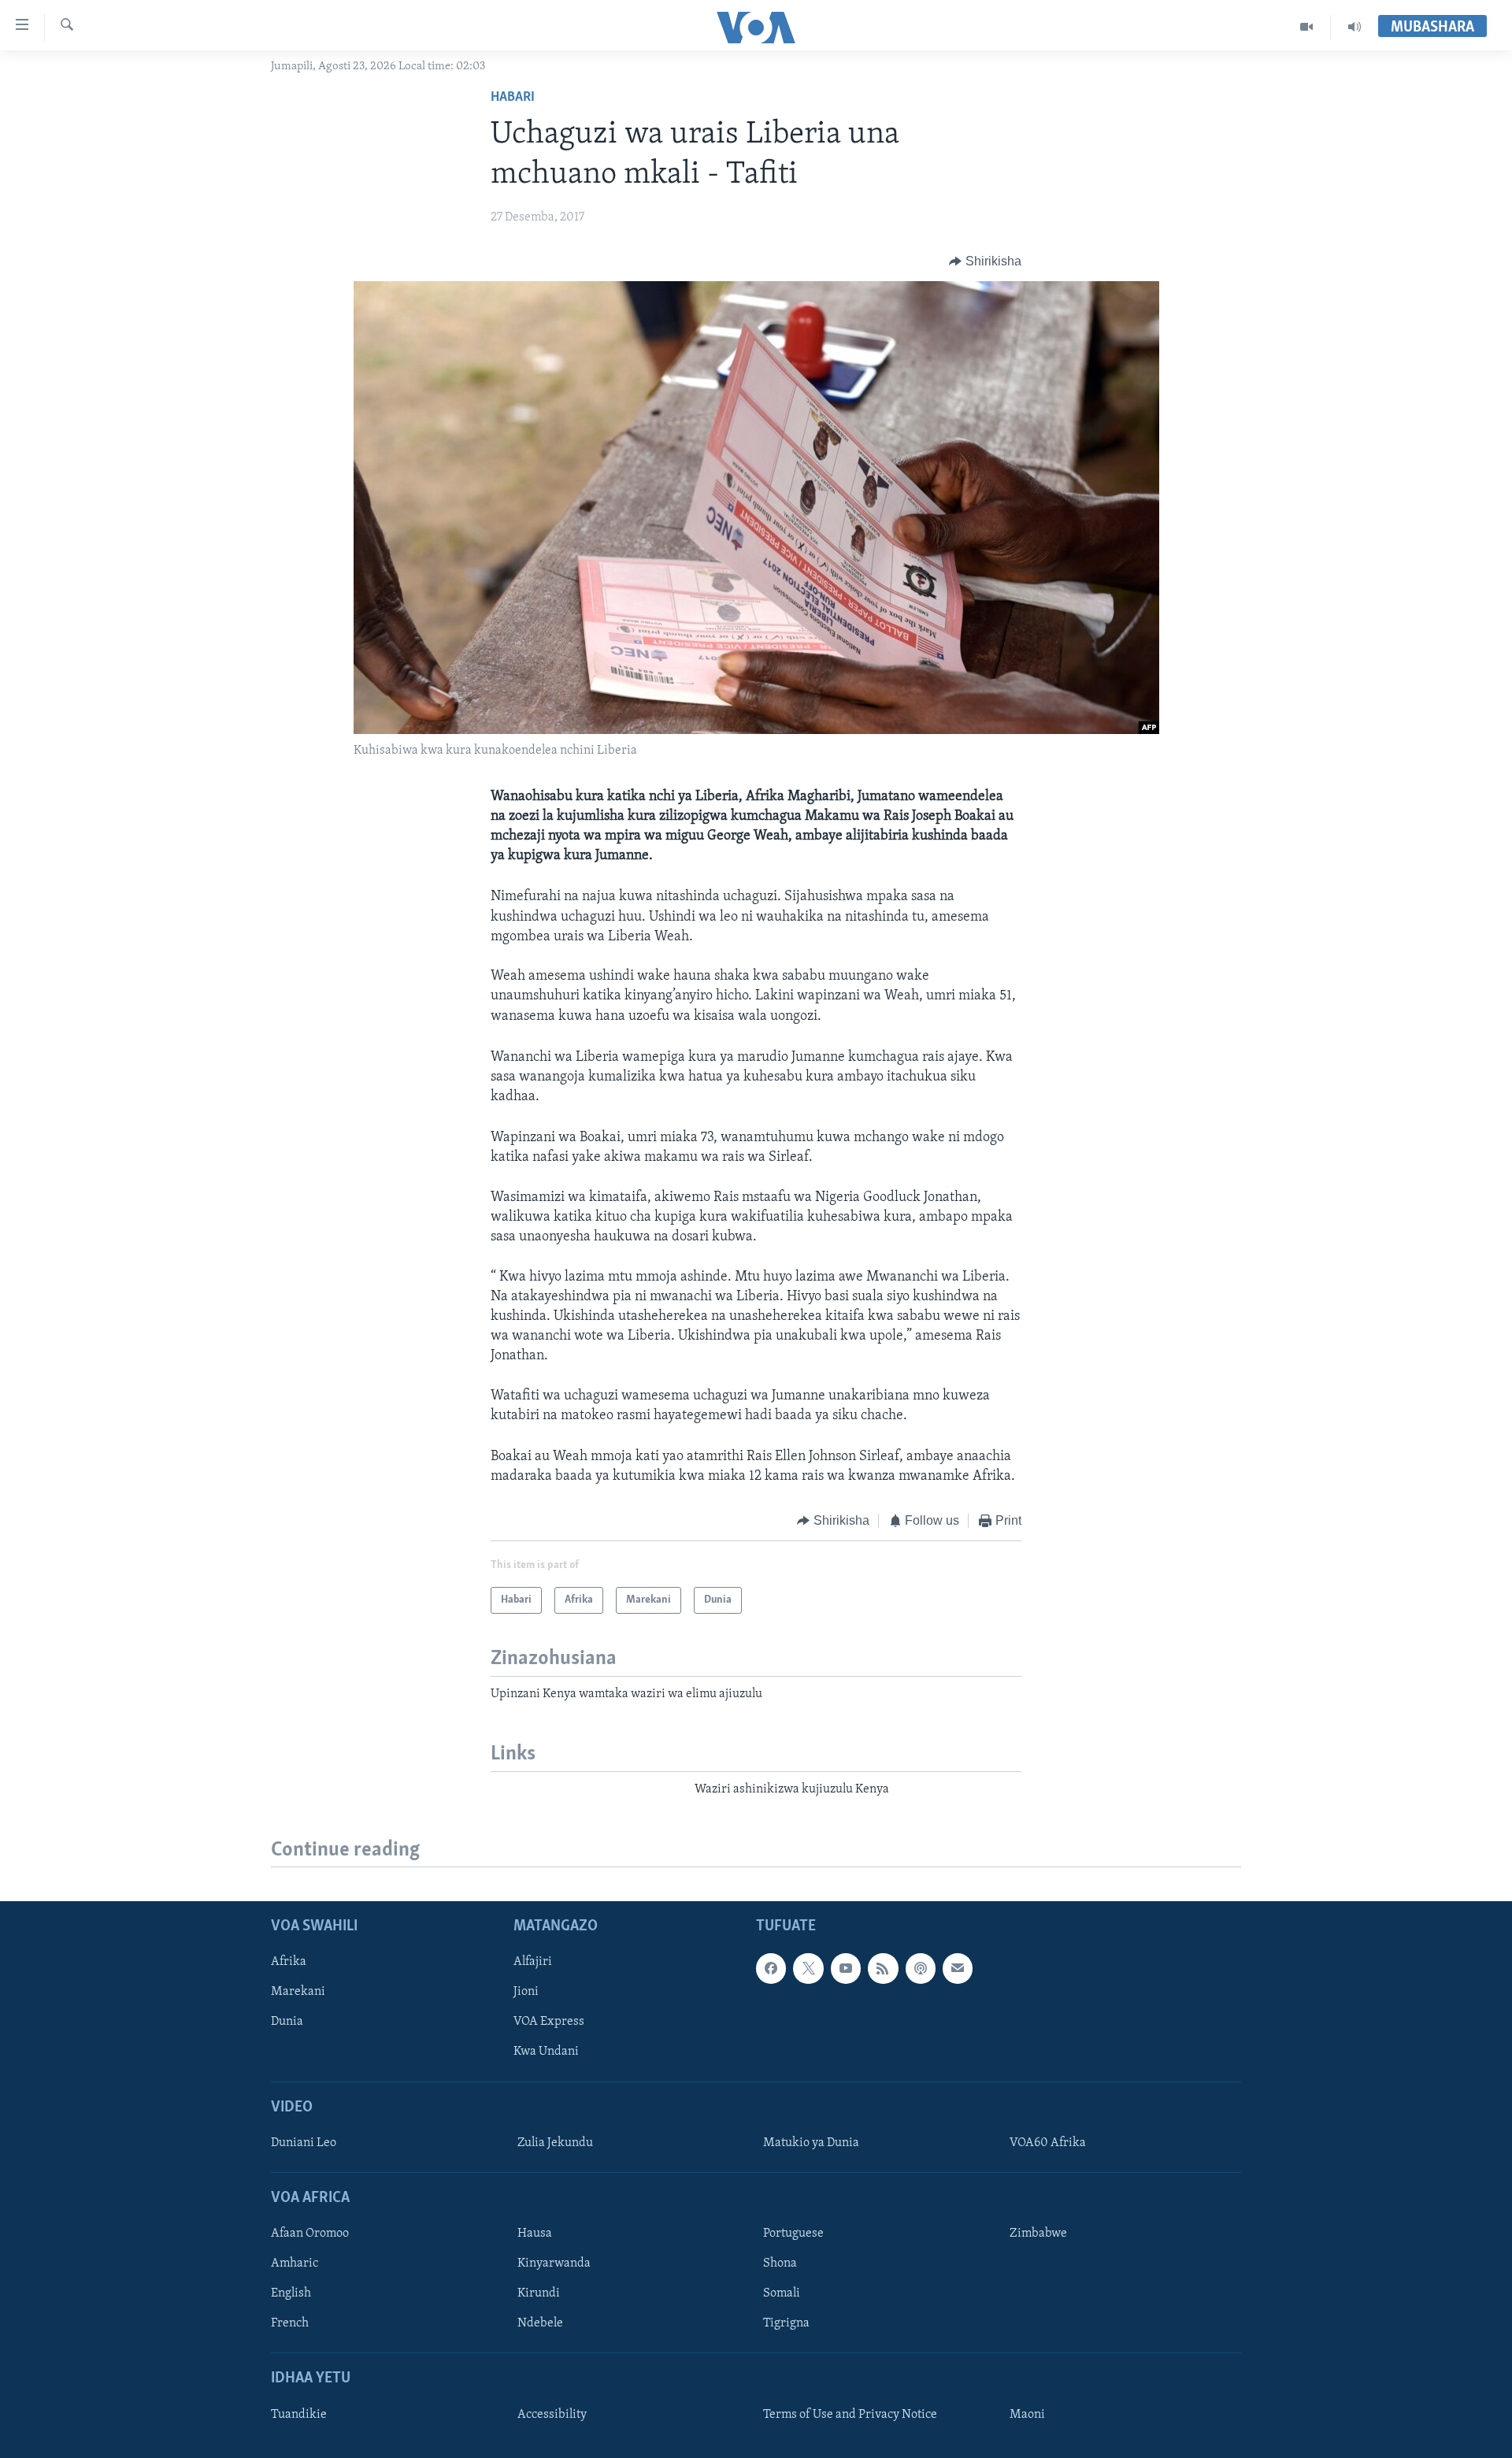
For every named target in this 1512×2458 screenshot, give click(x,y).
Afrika (289, 1963)
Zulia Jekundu (555, 2143)
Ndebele (540, 2324)
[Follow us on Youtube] (846, 1969)
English (291, 2294)
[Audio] (1354, 27)
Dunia (287, 2022)
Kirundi (539, 2294)
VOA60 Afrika (1048, 2143)
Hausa (535, 2234)
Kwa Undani (546, 2052)
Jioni (526, 1993)
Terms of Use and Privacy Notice (850, 2415)
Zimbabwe (1038, 2234)
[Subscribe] (958, 1969)
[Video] (1307, 27)
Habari (513, 98)
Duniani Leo (304, 2143)
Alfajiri (533, 1963)
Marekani (298, 1993)
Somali (782, 2294)
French (290, 2324)
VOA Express (549, 2022)
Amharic (295, 2264)
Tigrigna (786, 2324)
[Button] (985, 261)
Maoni (1027, 2415)
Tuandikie (299, 2415)
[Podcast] (921, 1969)
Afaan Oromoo (310, 2234)
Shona (780, 2264)
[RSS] (883, 1969)
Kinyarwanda (554, 2264)
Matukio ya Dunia (811, 2143)
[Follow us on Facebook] (771, 1969)
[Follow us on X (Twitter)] (808, 1969)
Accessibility (552, 2415)
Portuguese (793, 2234)
